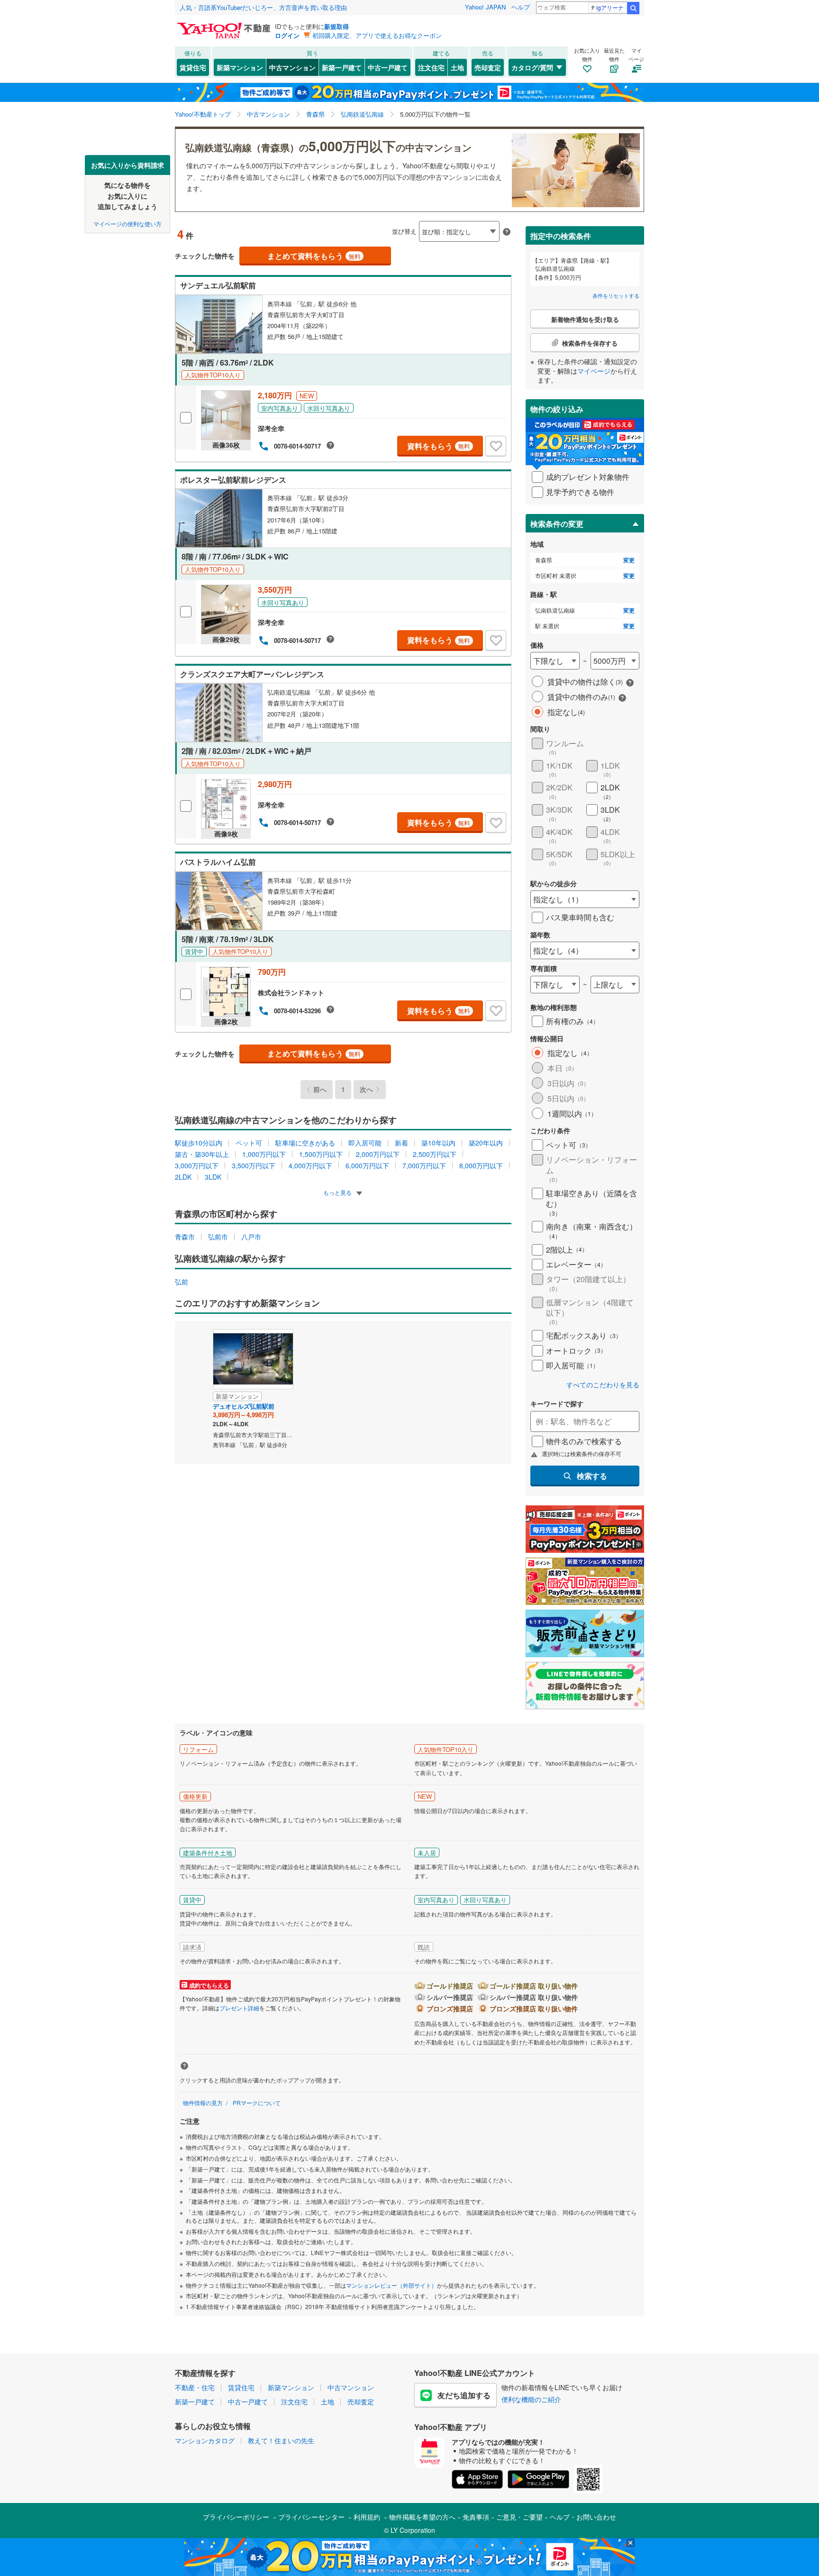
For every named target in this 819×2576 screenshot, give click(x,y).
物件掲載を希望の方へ (422, 2517)
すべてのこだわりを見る (603, 1385)
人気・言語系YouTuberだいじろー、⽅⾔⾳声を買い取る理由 (263, 7)
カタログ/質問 (532, 67)
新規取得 (337, 26)
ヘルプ (521, 7)
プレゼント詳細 (239, 2008)
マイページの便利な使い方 (127, 223)
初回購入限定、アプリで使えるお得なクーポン (377, 35)
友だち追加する (464, 2395)
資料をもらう (439, 446)
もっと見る (338, 1192)
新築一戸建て (342, 67)
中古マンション (292, 67)
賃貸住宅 (193, 67)
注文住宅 (431, 67)
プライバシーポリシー (236, 2517)
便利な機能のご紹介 (531, 2399)
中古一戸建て (388, 67)
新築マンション (240, 67)
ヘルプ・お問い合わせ (583, 2517)
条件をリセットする (616, 295)
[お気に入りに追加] (496, 446)
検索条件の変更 (557, 524)
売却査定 (488, 67)
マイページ (594, 371)
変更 (629, 560)
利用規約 (367, 2517)
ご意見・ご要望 (519, 2517)
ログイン (287, 35)
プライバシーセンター (311, 2517)
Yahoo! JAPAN (485, 7)
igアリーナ (610, 7)
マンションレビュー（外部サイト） (391, 2285)
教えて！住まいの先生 (281, 2440)
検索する (592, 1476)
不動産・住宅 (195, 2387)
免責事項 (476, 2517)
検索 (633, 8)
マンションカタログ (205, 2440)
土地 (457, 67)
